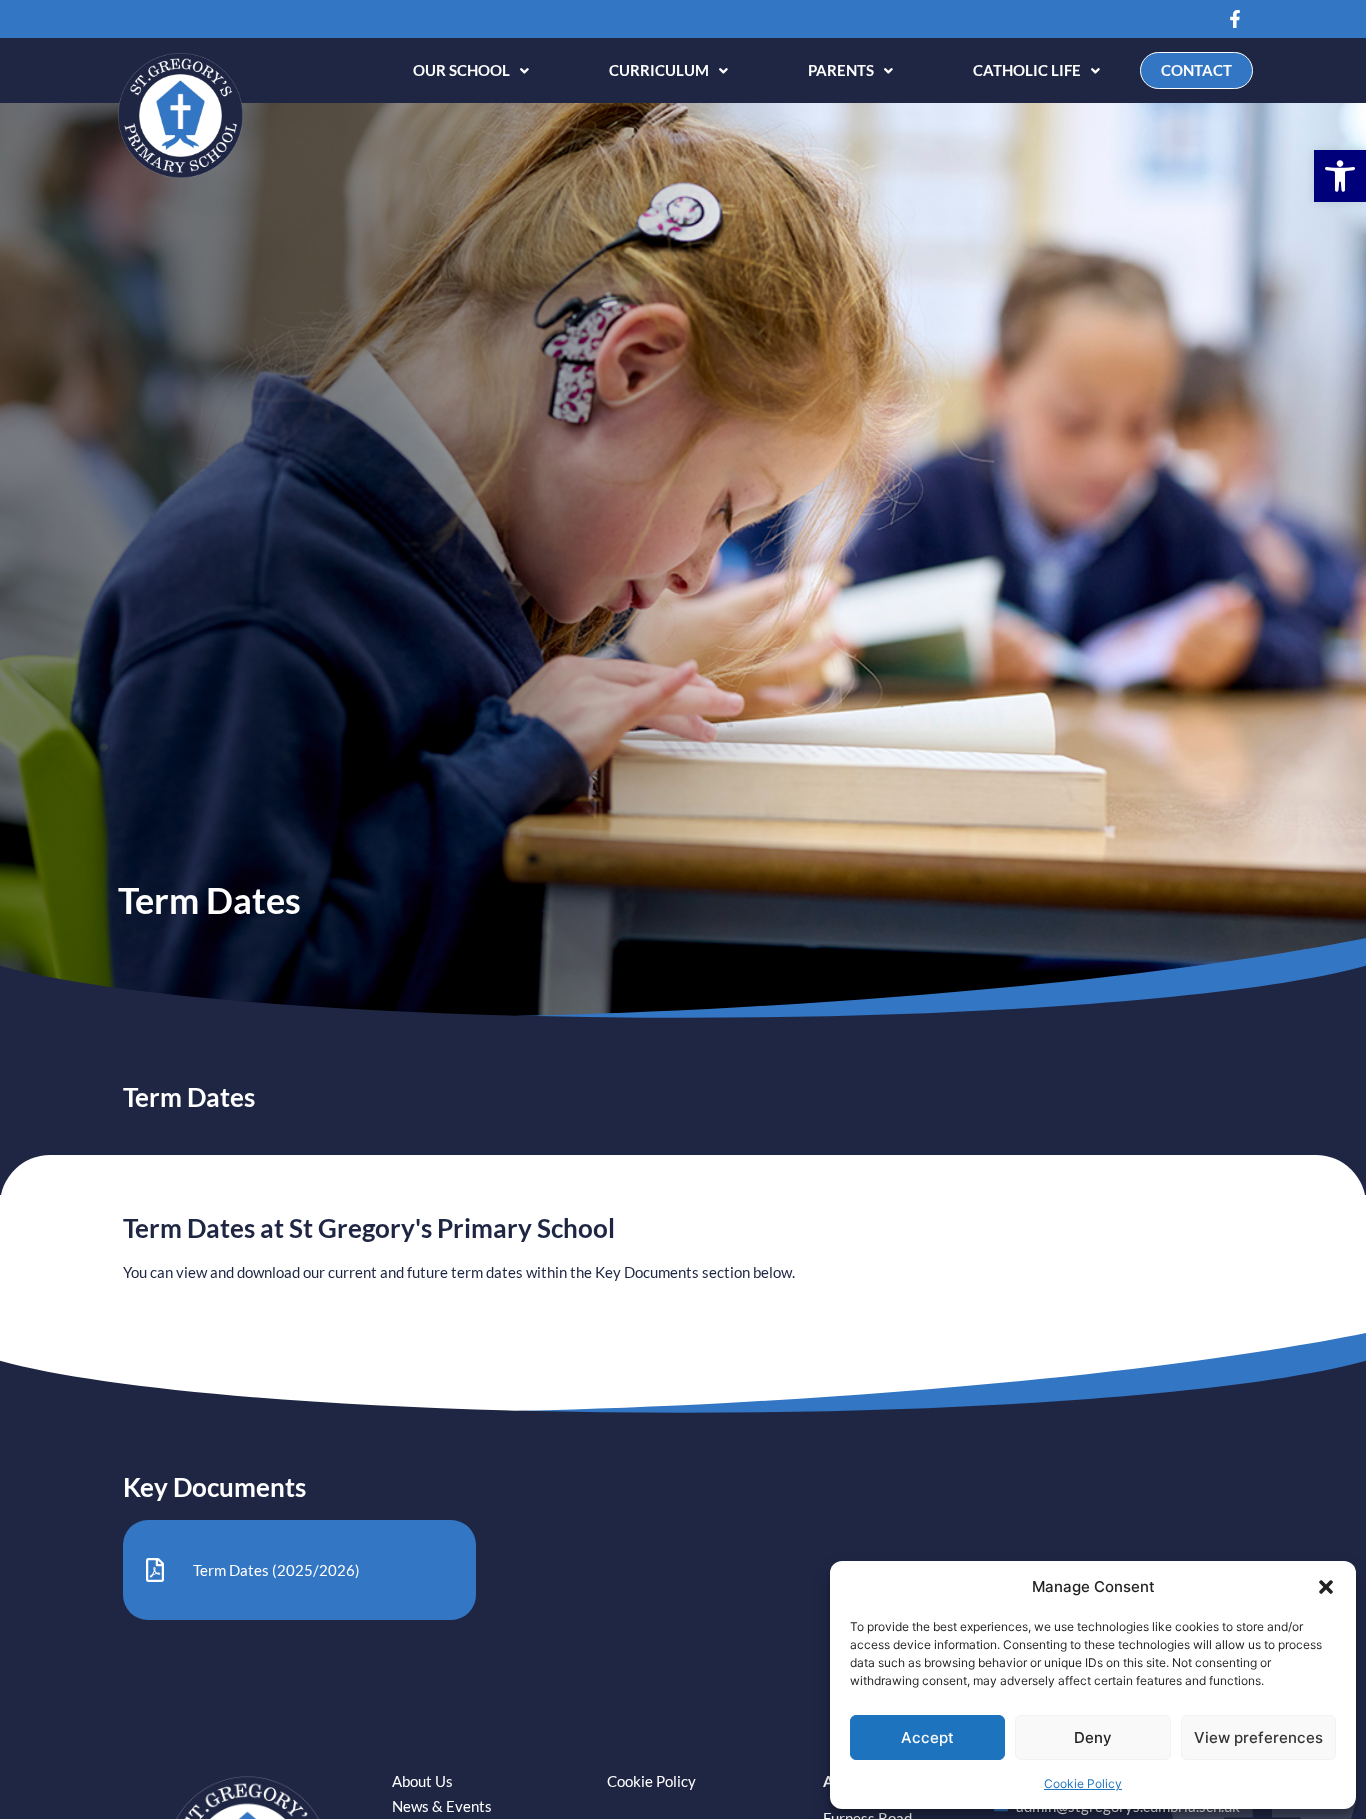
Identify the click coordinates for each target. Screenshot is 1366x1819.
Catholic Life (1027, 70)
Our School (461, 70)
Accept (927, 1737)
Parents (841, 70)
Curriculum (659, 70)
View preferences (1258, 1737)
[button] (1340, 176)
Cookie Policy (1083, 1783)
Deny (1093, 1737)
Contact (1196, 70)
